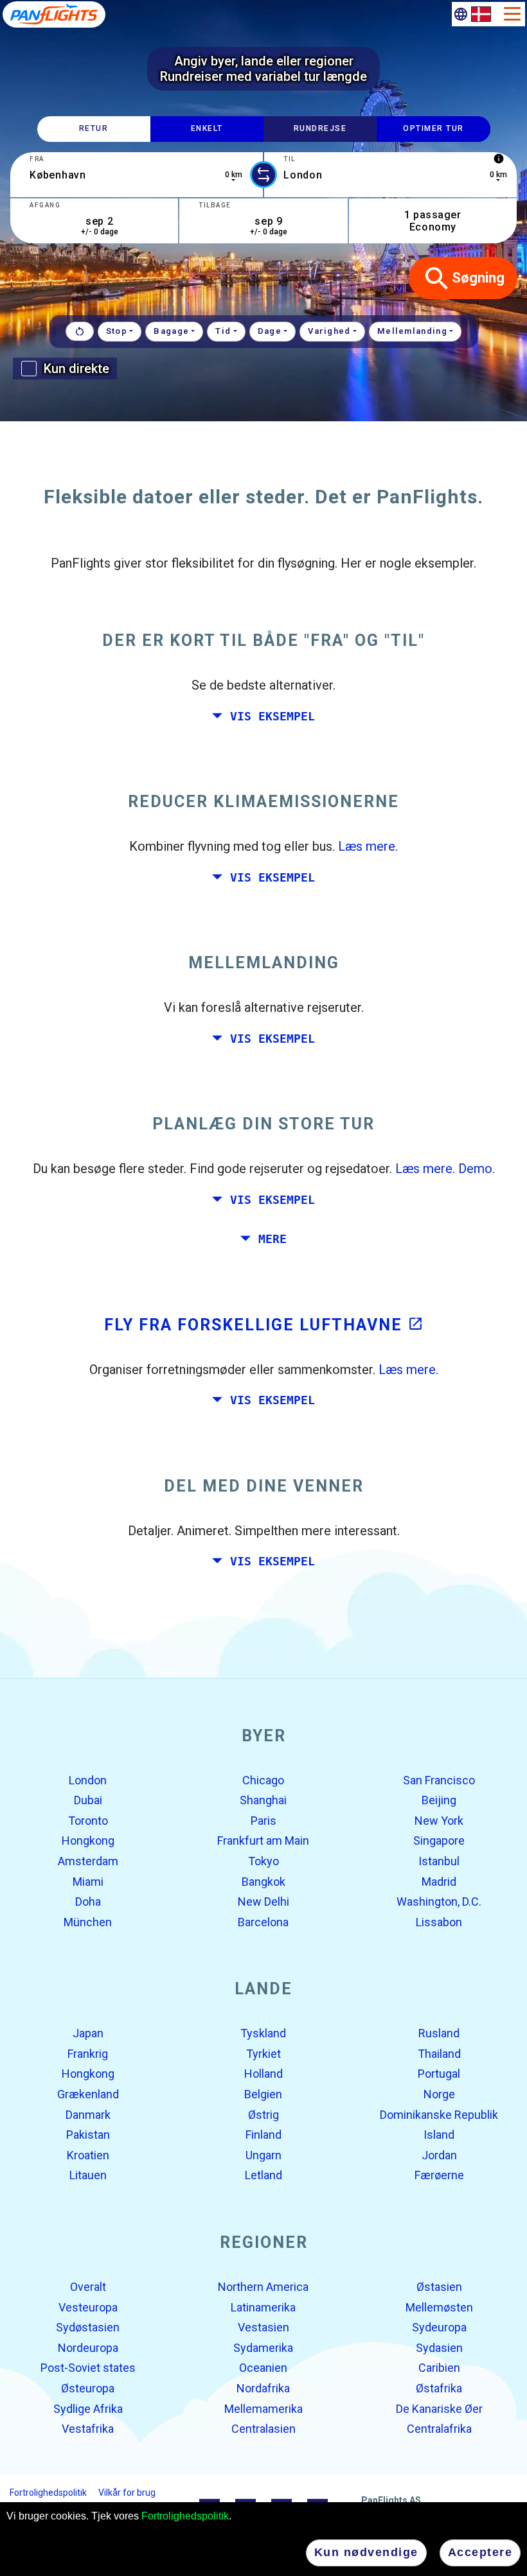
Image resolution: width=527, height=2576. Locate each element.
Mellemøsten (439, 2307)
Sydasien (439, 2348)
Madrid (439, 1881)
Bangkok (263, 1881)
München (88, 1921)
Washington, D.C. (439, 1902)
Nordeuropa (88, 2348)
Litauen (88, 2175)
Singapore (439, 1841)
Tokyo (263, 1861)
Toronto (88, 1821)
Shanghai (263, 1800)
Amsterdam (88, 1861)
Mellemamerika (263, 2408)
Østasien (439, 2287)
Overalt (88, 2287)
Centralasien (263, 2429)
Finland (263, 2135)
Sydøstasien (88, 2327)
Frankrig (88, 2054)
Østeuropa (88, 2388)
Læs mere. (368, 846)
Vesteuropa (88, 2307)
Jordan (439, 2155)
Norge (439, 2094)
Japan (88, 2033)
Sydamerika (263, 2348)
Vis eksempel (272, 716)
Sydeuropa (439, 2327)
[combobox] (137, 175)
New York (439, 1821)
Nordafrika (263, 2388)
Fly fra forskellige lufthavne (264, 1324)
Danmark (88, 2114)
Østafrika (439, 2388)
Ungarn (263, 2155)
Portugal (439, 2074)
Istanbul (439, 1861)
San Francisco (439, 1780)
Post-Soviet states (88, 2368)
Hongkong (88, 1841)
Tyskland (263, 2033)
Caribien (439, 2368)
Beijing (439, 1800)
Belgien (263, 2094)
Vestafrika (88, 2429)
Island (439, 2135)
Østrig (263, 2114)
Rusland (439, 2033)
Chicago (263, 1780)
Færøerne (439, 2175)
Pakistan (88, 2135)
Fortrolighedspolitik (185, 2516)
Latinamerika (263, 2307)
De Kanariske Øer (439, 2408)
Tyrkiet (263, 2054)
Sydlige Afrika (88, 2408)
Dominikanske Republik (439, 2114)
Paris (263, 1821)
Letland (263, 2175)
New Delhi (263, 1902)
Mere (272, 1239)
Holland (263, 2074)
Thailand (439, 2054)
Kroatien (88, 2155)
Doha (88, 1902)
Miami (88, 1881)
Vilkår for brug (127, 2493)
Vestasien (263, 2327)
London (88, 1780)
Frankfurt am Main (263, 1841)
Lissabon (439, 1921)
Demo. (477, 1169)
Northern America (263, 2287)
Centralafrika (439, 2429)
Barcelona (263, 1921)
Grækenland (88, 2094)
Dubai (88, 1800)
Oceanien (263, 2368)
